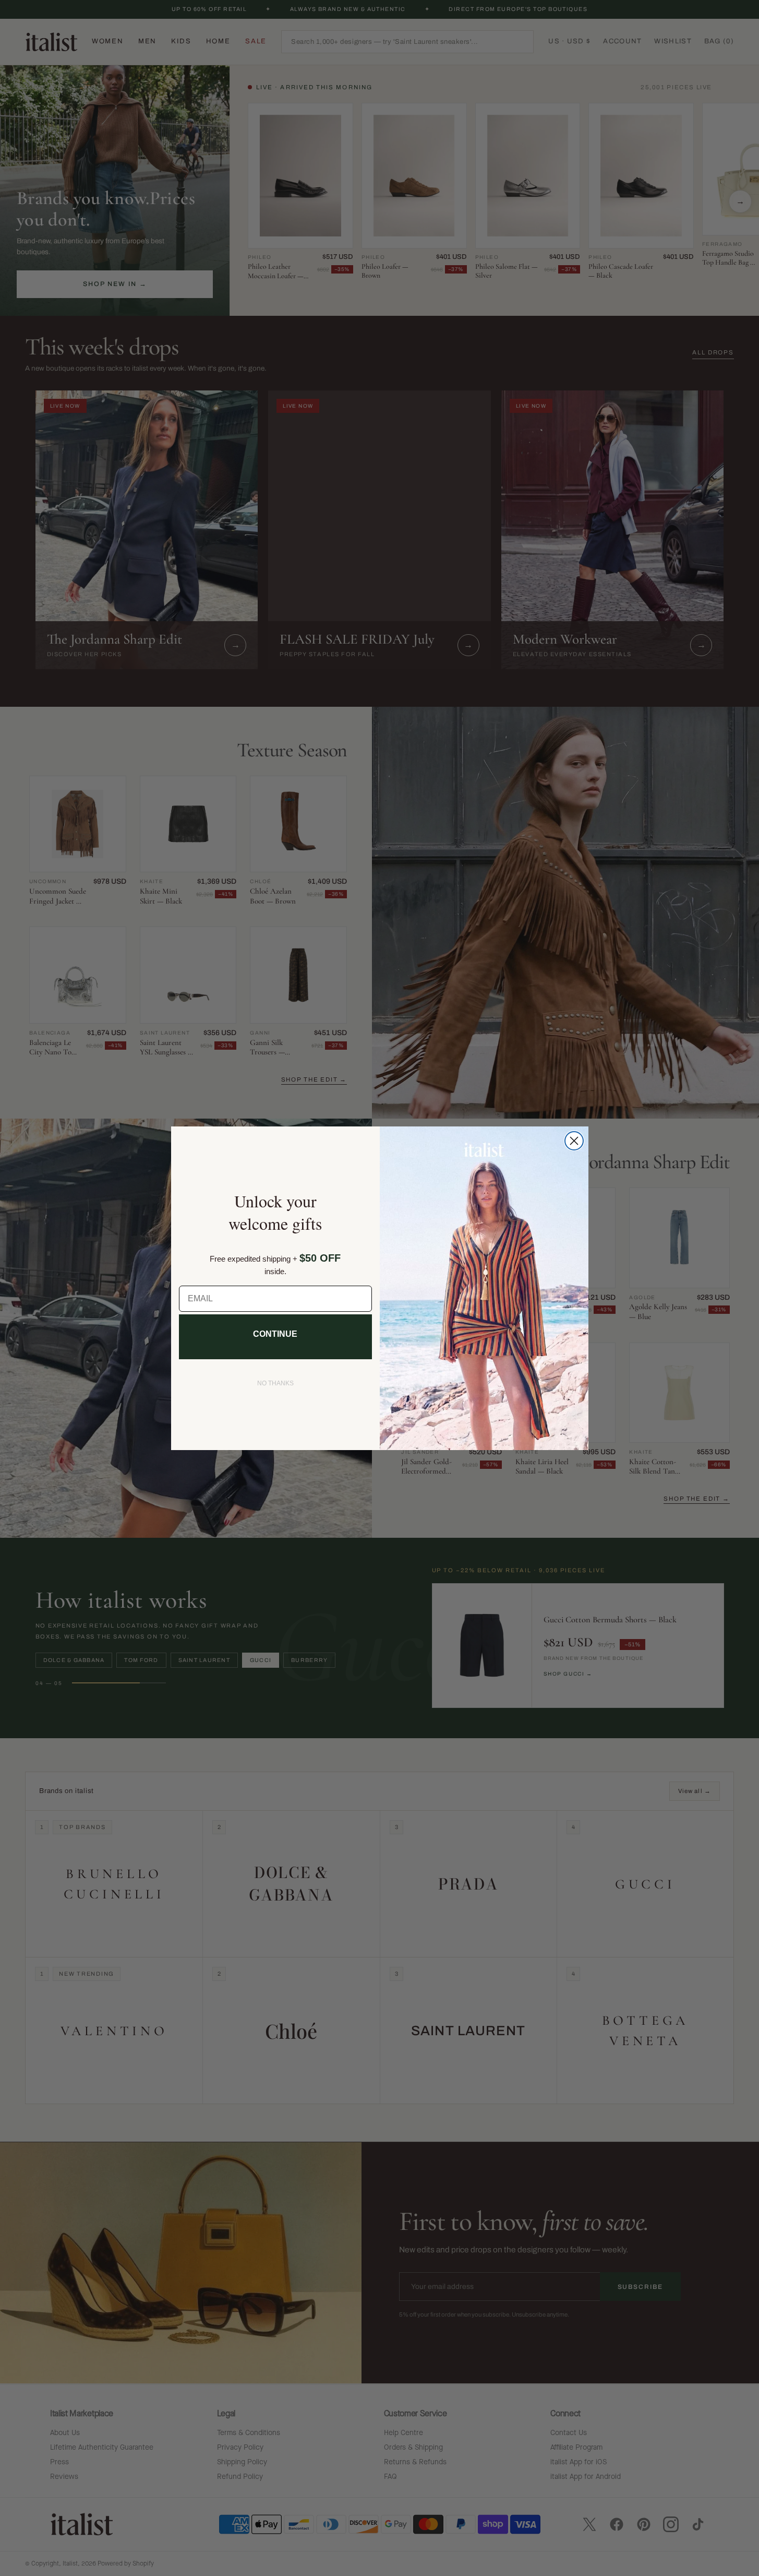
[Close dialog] (574, 1141)
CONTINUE (275, 1334)
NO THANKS (275, 1383)
